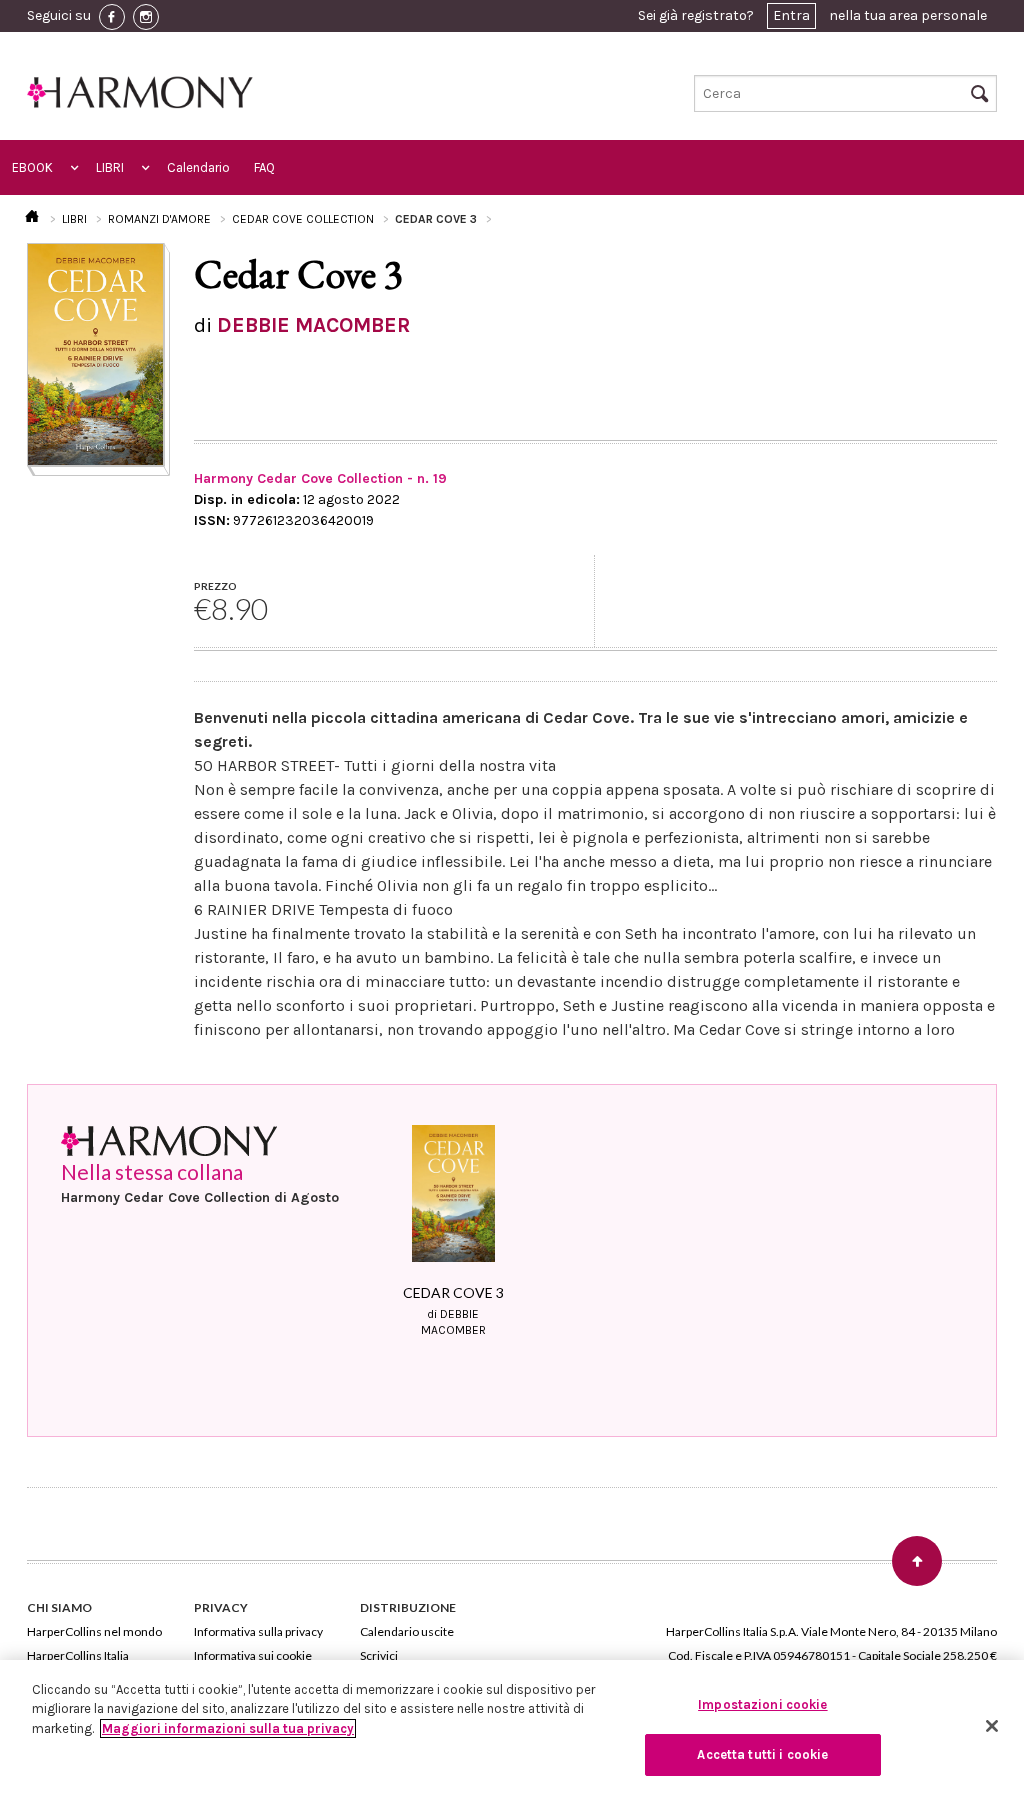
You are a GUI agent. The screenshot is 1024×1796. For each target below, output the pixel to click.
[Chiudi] (992, 1726)
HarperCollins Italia (78, 1655)
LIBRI (110, 167)
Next (982, 1202)
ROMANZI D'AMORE (159, 219)
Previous (353, 1202)
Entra (791, 15)
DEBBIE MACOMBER (313, 325)
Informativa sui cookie (253, 1655)
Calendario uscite (407, 1631)
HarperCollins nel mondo (94, 1631)
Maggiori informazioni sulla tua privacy (228, 1728)
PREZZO (215, 586)
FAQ (264, 167)
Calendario (198, 167)
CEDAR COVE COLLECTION (303, 219)
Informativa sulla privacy (258, 1631)
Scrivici (379, 1655)
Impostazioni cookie (762, 1704)
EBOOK (32, 167)
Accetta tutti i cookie (762, 1754)
